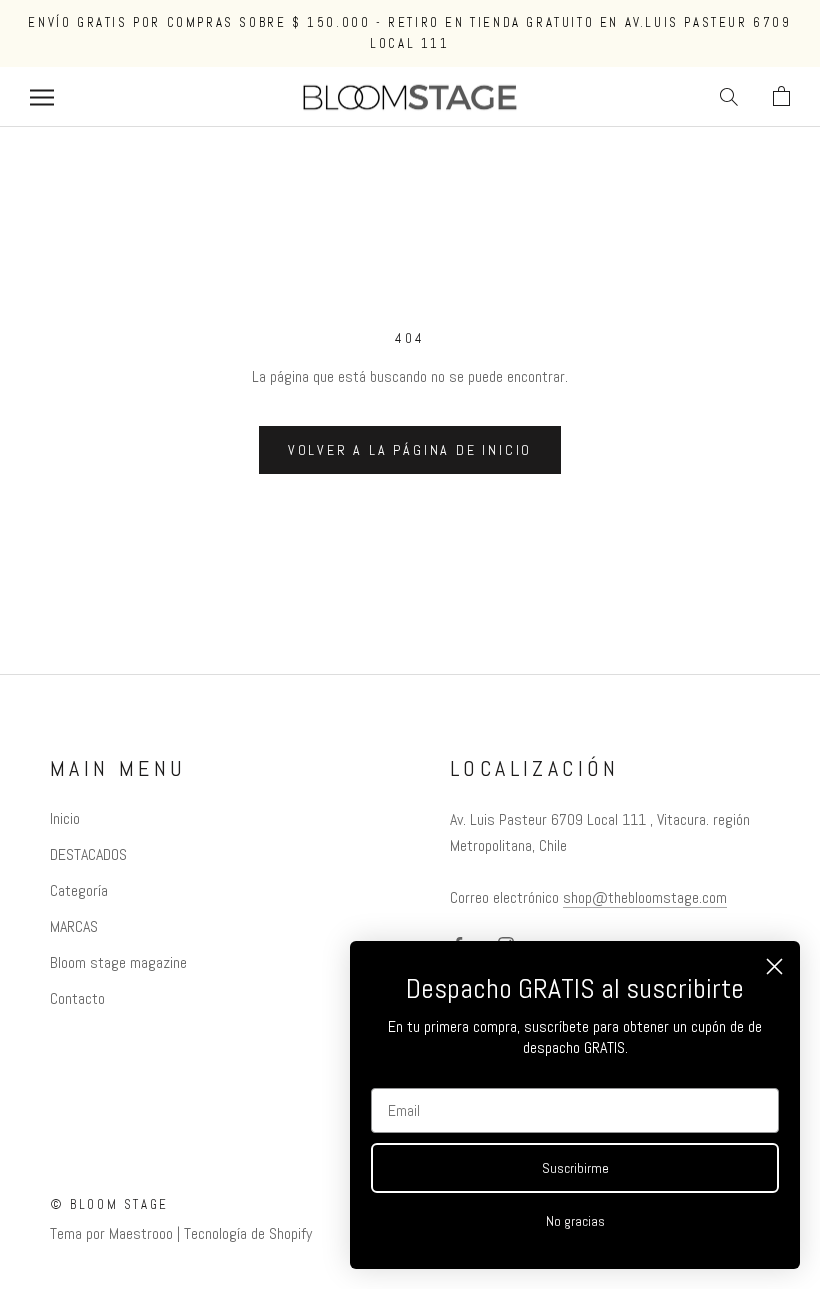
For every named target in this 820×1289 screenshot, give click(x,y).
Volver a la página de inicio (410, 450)
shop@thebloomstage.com (645, 897)
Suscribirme (575, 1168)
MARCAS (74, 926)
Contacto (77, 998)
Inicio (65, 818)
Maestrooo (141, 1233)
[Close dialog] (774, 966)
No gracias (575, 1221)
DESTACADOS (88, 854)
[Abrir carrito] (781, 97)
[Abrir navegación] (42, 96)
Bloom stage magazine (118, 962)
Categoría (79, 890)
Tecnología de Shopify (248, 1233)
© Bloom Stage (109, 1204)
